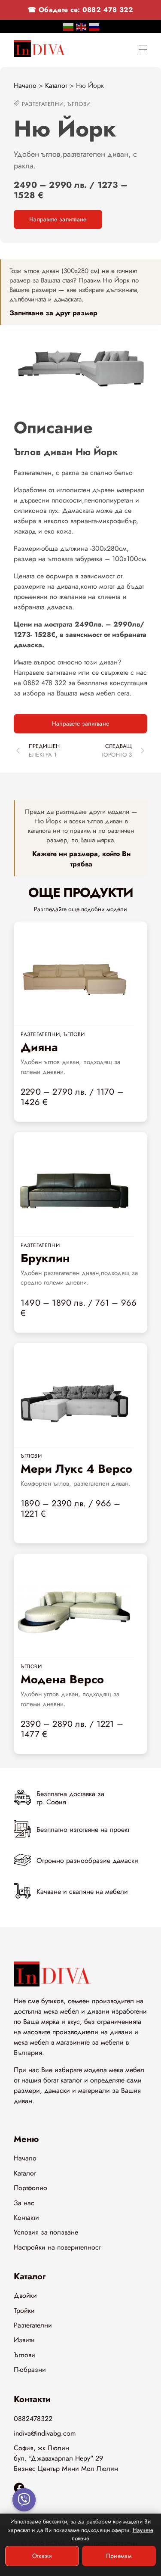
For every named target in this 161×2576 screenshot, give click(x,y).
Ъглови (79, 104)
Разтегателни (43, 104)
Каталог (56, 85)
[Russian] (94, 26)
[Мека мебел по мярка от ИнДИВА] (39, 48)
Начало (25, 85)
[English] (82, 26)
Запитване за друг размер (53, 313)
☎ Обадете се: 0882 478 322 (80, 10)
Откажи (42, 2556)
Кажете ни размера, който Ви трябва (81, 859)
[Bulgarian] (69, 26)
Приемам (119, 2556)
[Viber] (24, 2500)
